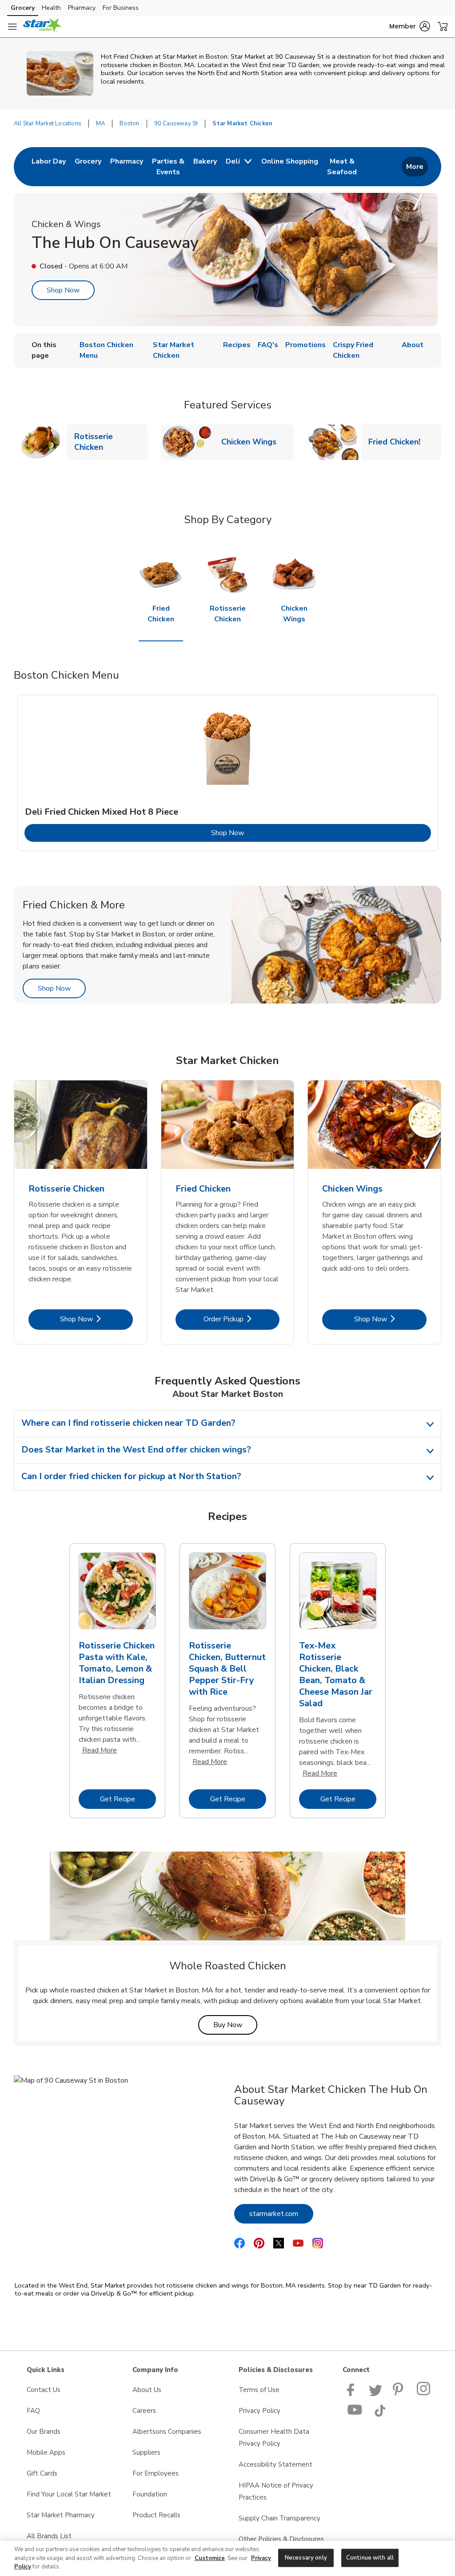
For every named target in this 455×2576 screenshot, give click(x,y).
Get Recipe (128, 1799)
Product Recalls (156, 2515)
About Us (147, 2390)
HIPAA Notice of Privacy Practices (276, 2491)
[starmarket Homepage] (42, 27)
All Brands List (49, 2536)
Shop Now (63, 290)
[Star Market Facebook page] (353, 2394)
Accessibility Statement (275, 2464)
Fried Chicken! (398, 442)
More (415, 167)
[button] (410, 26)
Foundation (150, 2494)
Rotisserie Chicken (111, 442)
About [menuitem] (413, 345)
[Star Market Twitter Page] (375, 2394)
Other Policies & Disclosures (281, 2539)
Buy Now (235, 2025)
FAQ (33, 2411)
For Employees (156, 2473)
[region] (227, 2558)
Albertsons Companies (167, 2432)
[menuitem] (49, 167)
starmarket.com (281, 2214)
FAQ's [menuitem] (268, 345)
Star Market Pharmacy (61, 2515)
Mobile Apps (46, 2452)
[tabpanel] (228, 773)
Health (51, 8)
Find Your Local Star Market (69, 2494)
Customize (210, 2558)
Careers (144, 2411)
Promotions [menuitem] (305, 345)
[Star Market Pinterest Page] (399, 2394)
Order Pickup (241, 1319)
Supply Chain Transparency (279, 2518)
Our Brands (44, 2432)
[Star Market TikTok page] (380, 2415)
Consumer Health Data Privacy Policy (274, 2438)
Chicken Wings (252, 442)
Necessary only (306, 2557)
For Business (121, 8)
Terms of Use (259, 2390)
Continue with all (370, 2557)
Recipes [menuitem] (237, 345)
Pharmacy (82, 8)
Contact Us (44, 2390)
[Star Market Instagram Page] (424, 2394)
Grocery (23, 8)
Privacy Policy (259, 2411)
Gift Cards (42, 2473)
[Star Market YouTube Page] (355, 2415)
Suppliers (146, 2452)
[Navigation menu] (12, 27)
